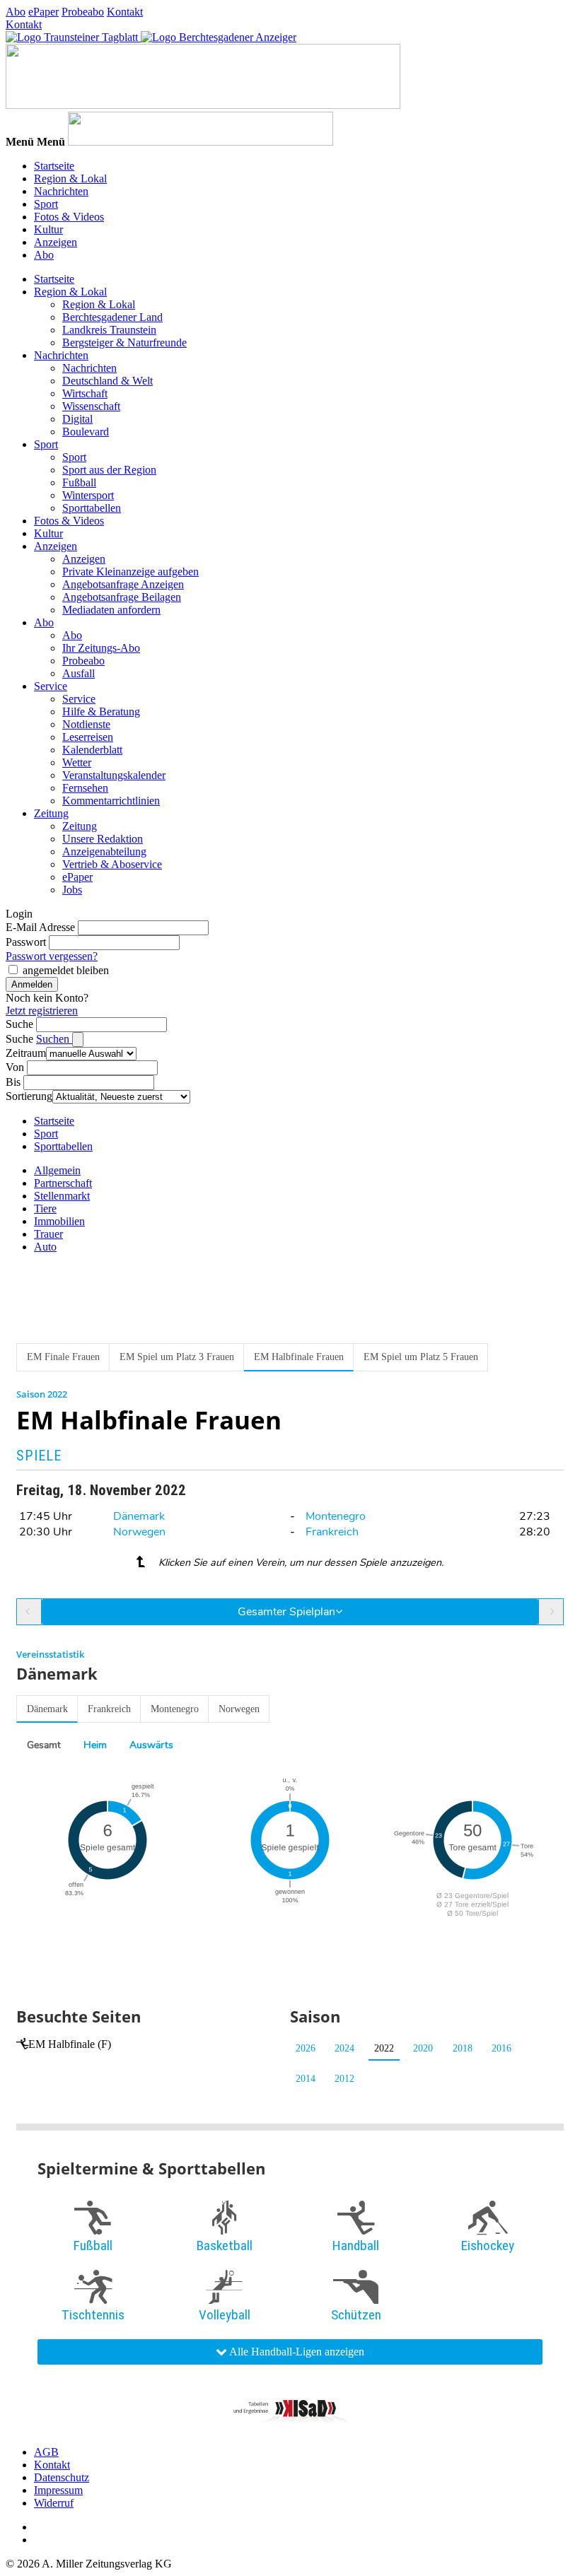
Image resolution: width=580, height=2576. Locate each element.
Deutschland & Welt (108, 381)
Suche (19, 1024)
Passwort (26, 942)
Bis (13, 1082)
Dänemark (139, 1516)
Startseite (54, 166)
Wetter (77, 762)
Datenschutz (62, 2477)
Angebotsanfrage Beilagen (122, 597)
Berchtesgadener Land (112, 317)
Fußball (79, 482)
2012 (344, 2079)
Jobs (72, 890)
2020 (423, 2048)
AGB (46, 2452)
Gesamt (44, 1745)
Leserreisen (88, 737)
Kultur (48, 229)
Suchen (54, 1039)
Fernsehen (85, 788)
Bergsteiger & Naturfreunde (124, 343)
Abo (16, 12)
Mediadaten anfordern (111, 610)
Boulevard (86, 432)
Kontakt (125, 12)
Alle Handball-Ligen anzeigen (296, 2352)
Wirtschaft (85, 393)
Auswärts (151, 1745)
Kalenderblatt (92, 750)
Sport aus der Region (109, 470)
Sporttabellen (92, 508)
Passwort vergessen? (52, 956)
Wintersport (88, 495)
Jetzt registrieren (42, 1011)
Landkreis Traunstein (109, 330)
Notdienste (86, 724)
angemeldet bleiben (66, 970)
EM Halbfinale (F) (70, 2044)
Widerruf (54, 2503)
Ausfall (79, 673)
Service (51, 686)
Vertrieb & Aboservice (112, 864)
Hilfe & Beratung (101, 712)
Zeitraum (26, 1053)
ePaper (43, 12)
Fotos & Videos (69, 217)
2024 (344, 2048)
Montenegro (336, 1516)
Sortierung (29, 1096)
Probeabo (83, 12)
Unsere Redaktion (103, 839)
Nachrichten (61, 191)
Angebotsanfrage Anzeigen (123, 584)
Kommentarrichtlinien (111, 801)
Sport (46, 204)
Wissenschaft (91, 406)
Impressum (58, 2490)
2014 (306, 2079)
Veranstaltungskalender (114, 775)
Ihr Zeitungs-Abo (101, 648)
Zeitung (51, 813)
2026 (306, 2048)
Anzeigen (56, 242)
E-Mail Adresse (40, 927)
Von (15, 1067)
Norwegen (139, 1532)
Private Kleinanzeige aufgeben (130, 572)
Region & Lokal (70, 178)
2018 (463, 2048)
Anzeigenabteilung (104, 851)
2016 (501, 2048)
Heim (95, 1745)
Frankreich (332, 1532)
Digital (77, 419)
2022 (384, 2048)
